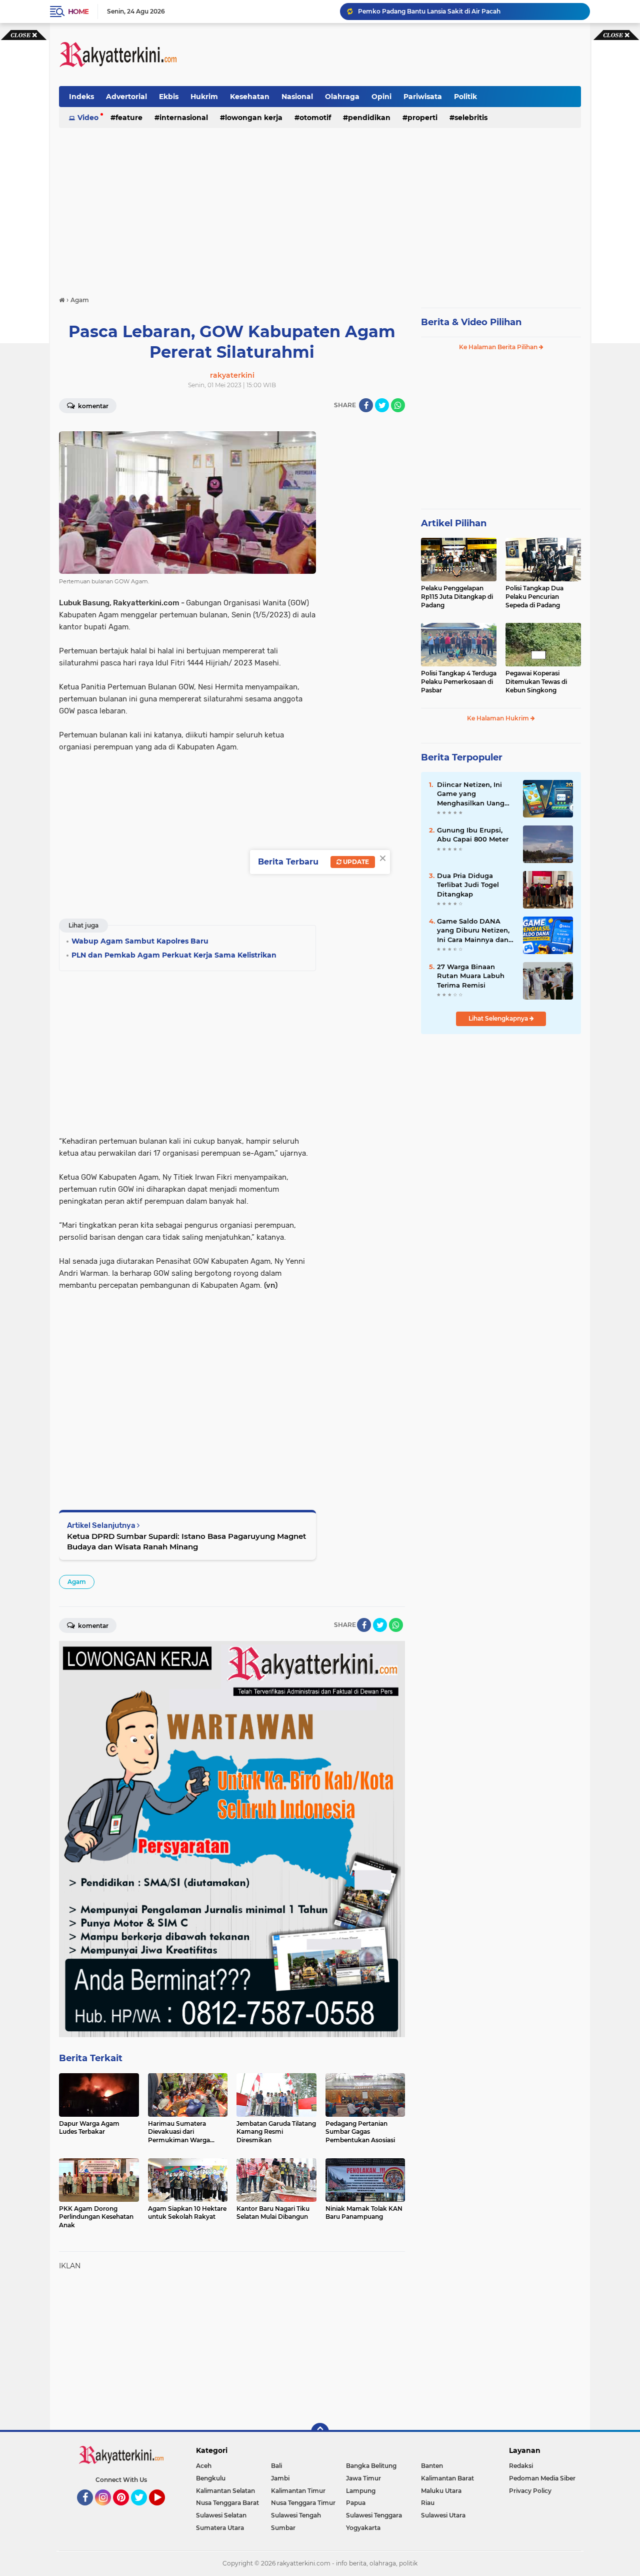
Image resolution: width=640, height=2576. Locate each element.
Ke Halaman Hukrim (499, 718)
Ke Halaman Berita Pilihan (499, 347)
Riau (428, 2503)
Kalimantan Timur (298, 2491)
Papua (356, 2503)
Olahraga (342, 97)
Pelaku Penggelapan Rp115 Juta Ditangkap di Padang (457, 597)
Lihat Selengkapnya (499, 1018)
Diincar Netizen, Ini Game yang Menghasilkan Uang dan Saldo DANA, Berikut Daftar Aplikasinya (471, 794)
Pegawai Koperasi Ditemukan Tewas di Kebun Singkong (536, 682)
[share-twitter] (382, 405)
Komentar (92, 406)
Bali (276, 2466)
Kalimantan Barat (447, 2478)
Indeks (81, 97)
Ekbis (169, 97)
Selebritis (471, 118)
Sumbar (283, 2528)
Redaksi (521, 2466)
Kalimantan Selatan (225, 2491)
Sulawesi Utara (443, 2515)
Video (88, 118)
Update (355, 862)
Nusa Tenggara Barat (227, 2503)
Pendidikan (369, 118)
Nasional (297, 97)
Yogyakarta (363, 2528)
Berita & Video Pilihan (471, 322)
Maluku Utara (441, 2491)
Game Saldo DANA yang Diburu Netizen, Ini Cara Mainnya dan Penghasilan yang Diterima (473, 931)
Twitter (143, 2510)
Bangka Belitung (371, 2466)
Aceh (204, 2466)
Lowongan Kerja (254, 118)
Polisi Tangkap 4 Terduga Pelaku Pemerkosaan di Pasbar (459, 682)
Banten (432, 2466)
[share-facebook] (366, 405)
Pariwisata (423, 97)
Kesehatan (250, 97)
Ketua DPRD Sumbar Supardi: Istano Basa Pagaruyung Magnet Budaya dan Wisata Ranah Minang (186, 1541)
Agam (77, 1582)
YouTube (164, 2510)
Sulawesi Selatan (221, 2515)
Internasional (184, 118)
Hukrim (204, 97)
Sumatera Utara (220, 2528)
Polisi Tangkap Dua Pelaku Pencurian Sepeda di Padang (534, 597)
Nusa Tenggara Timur (303, 2503)
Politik (465, 97)
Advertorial (126, 97)
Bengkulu (211, 2478)
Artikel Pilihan (454, 523)
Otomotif (315, 118)
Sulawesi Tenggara (374, 2515)
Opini (381, 97)
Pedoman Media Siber (542, 2478)
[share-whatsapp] (398, 405)
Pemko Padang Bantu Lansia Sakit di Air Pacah (429, 11)
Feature (129, 118)
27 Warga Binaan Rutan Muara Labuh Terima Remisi (471, 976)
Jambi (280, 2478)
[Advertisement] (399, 55)
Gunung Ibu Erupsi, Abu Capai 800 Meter (473, 834)
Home (78, 12)
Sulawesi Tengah (296, 2515)
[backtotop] (320, 2432)
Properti (422, 118)
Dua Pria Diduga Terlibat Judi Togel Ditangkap (468, 885)
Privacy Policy (530, 2491)
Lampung (361, 2491)
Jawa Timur (363, 2478)
